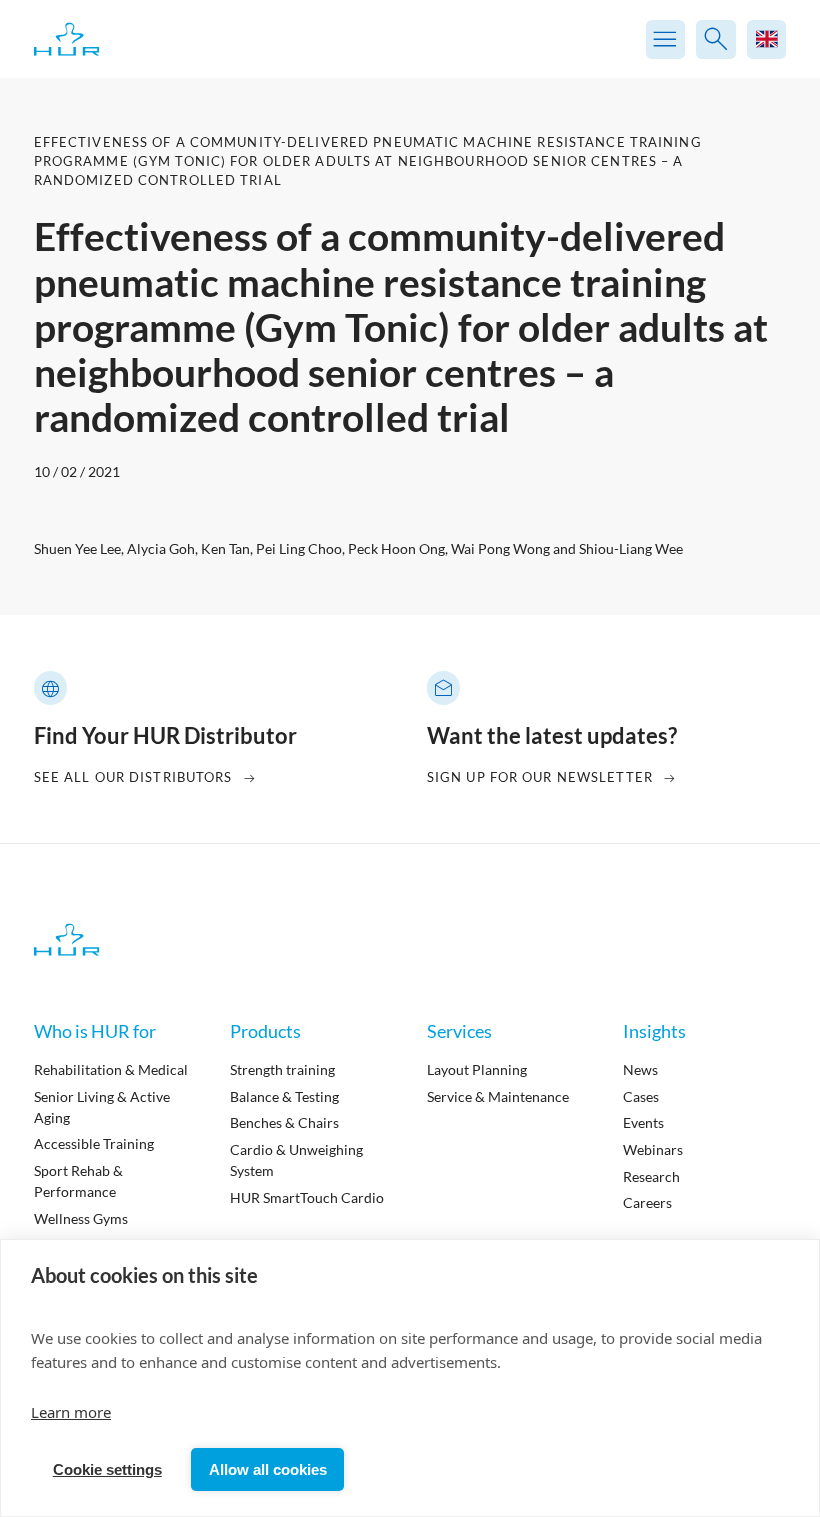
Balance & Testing (284, 1096)
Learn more (71, 1412)
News (640, 1069)
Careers (647, 1202)
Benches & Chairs (284, 1122)
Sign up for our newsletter (540, 777)
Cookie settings (107, 1469)
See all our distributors (133, 777)
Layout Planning (477, 1069)
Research (651, 1176)
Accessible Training (94, 1143)
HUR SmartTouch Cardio (307, 1197)
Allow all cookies (268, 1469)
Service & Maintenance (498, 1096)
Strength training (282, 1069)
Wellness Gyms (81, 1218)
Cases (641, 1096)
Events (643, 1122)
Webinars (653, 1149)
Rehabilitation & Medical (111, 1069)
